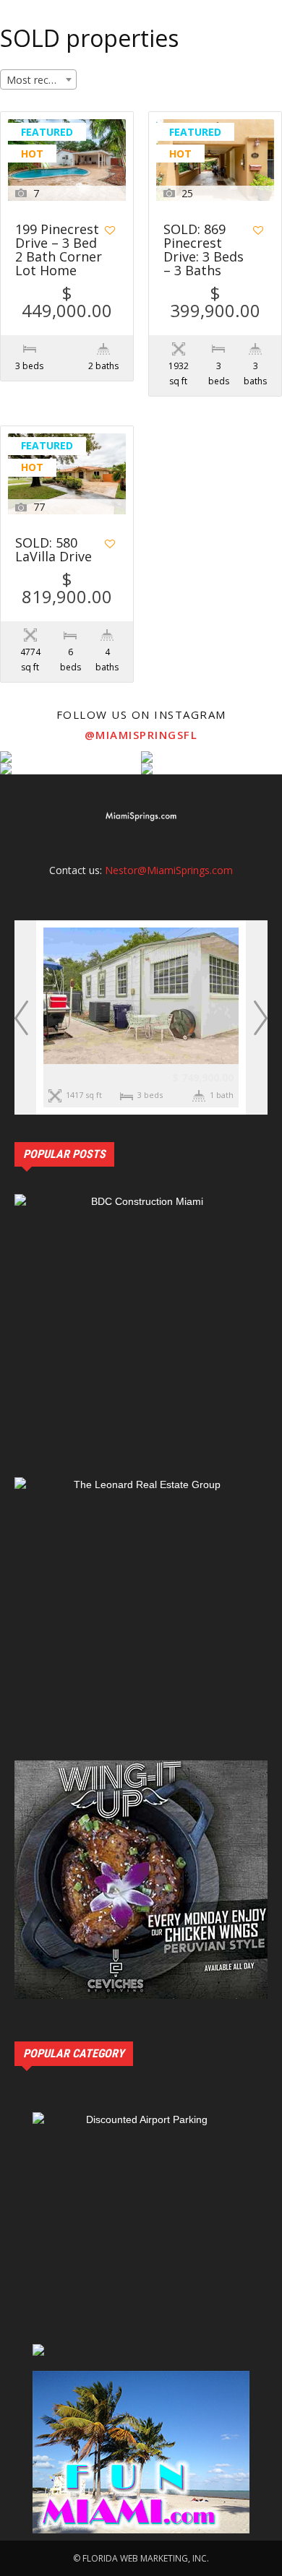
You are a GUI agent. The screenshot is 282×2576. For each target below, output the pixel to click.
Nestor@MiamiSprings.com (169, 870)
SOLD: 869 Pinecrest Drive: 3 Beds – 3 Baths (204, 251)
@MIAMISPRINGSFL (141, 735)
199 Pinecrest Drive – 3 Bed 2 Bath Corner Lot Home (59, 251)
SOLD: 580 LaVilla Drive (54, 550)
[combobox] (38, 79)
